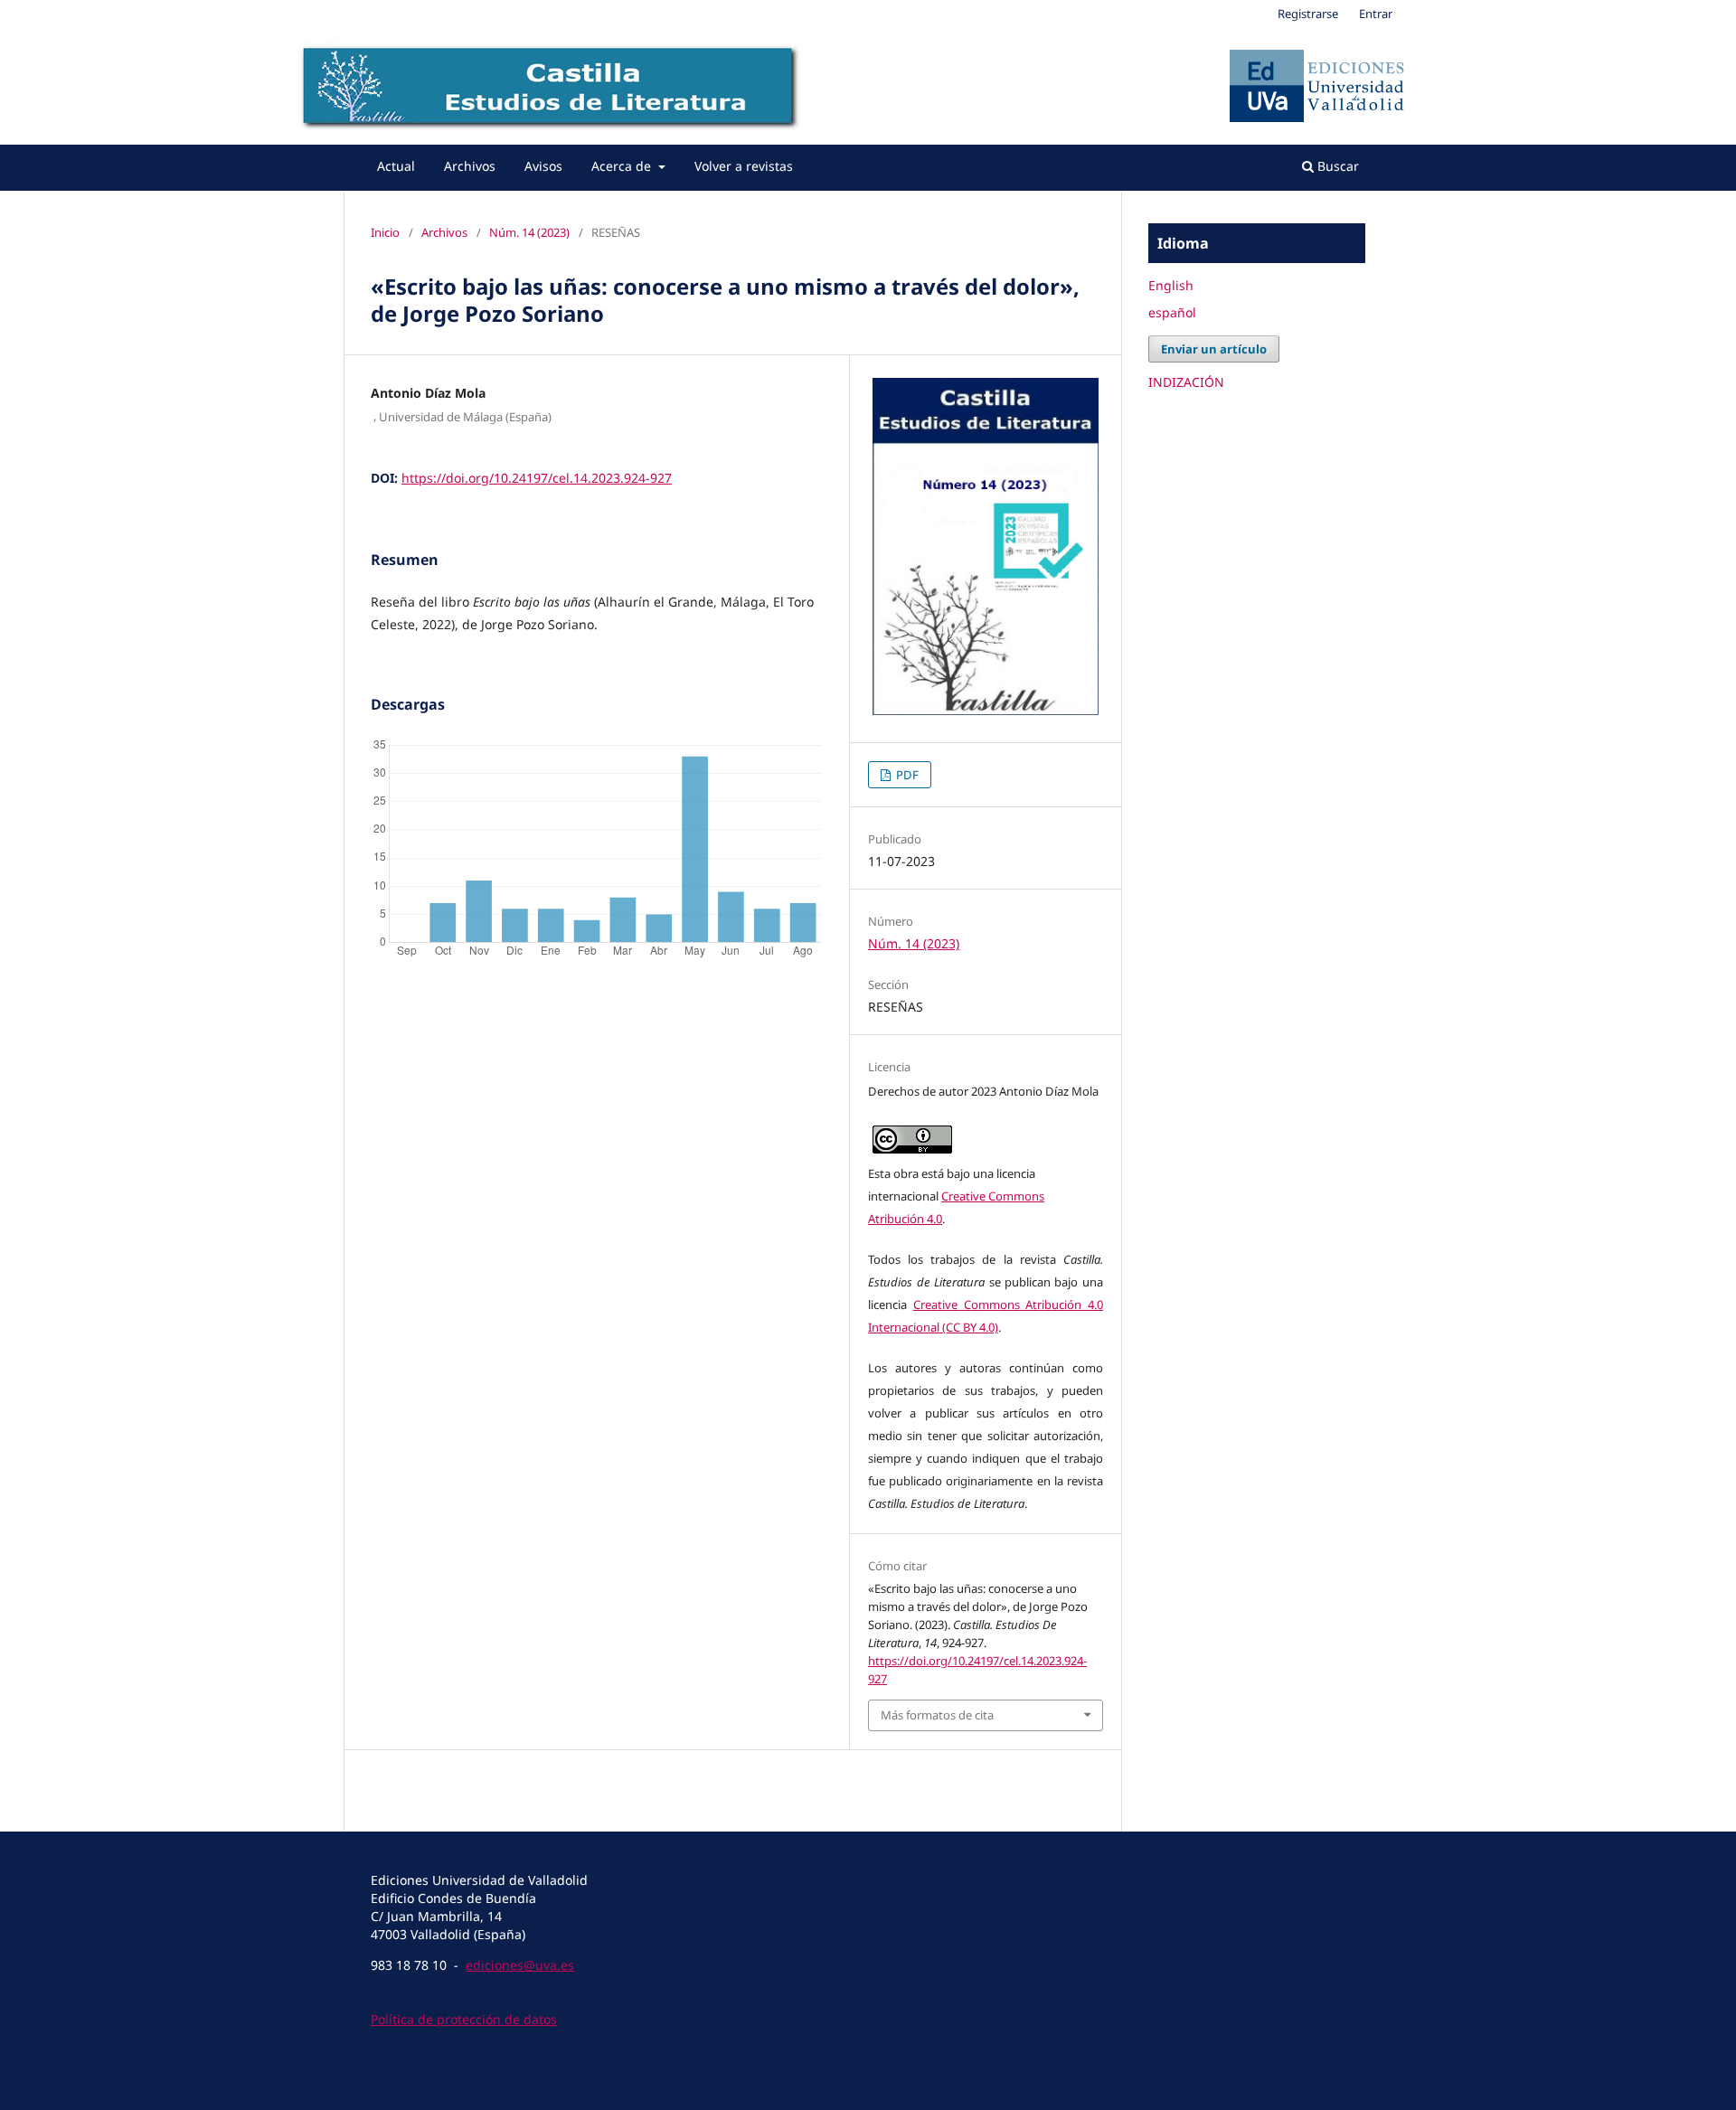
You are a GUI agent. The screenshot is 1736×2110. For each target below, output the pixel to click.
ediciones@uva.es (520, 1965)
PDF (906, 775)
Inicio (385, 232)
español (1172, 312)
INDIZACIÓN (1186, 382)
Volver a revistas (744, 166)
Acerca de (623, 166)
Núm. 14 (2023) (529, 232)
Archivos (470, 166)
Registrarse (1308, 14)
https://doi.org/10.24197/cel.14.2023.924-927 (537, 478)
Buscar (1336, 166)
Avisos (543, 166)
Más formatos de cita (937, 1715)
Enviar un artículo (1214, 349)
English (1171, 285)
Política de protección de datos (464, 2019)
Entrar (1376, 14)
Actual (396, 166)
